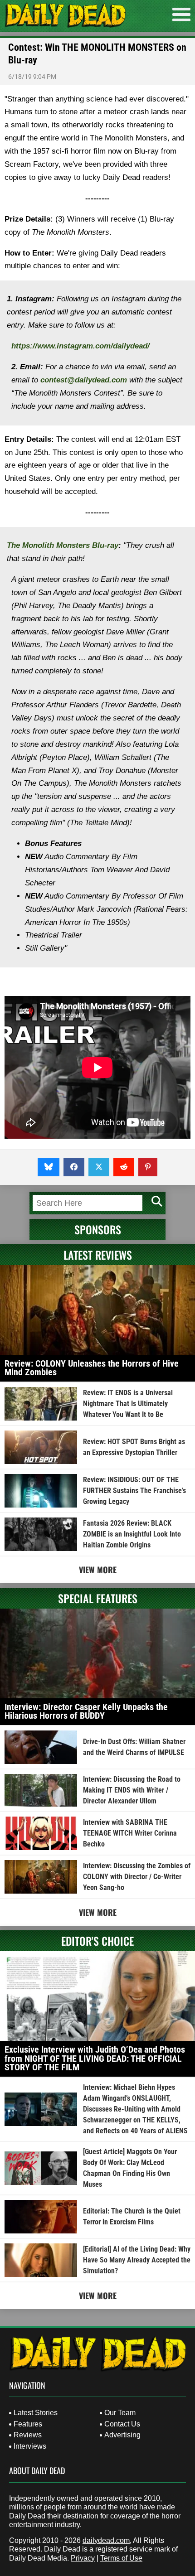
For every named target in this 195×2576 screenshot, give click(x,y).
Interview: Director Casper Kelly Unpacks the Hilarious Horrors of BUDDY (86, 1711)
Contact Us (122, 2424)
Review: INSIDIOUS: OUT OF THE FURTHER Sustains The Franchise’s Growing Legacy (134, 1491)
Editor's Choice (97, 1941)
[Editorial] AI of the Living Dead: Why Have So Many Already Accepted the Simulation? (137, 2260)
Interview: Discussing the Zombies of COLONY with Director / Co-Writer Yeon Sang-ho (137, 1877)
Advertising (122, 2435)
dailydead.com (106, 2540)
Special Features (98, 1598)
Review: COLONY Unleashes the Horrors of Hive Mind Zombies (92, 1368)
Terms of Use (121, 2558)
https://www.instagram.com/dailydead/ (80, 346)
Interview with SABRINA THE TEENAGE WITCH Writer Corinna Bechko (130, 1833)
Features (28, 2424)
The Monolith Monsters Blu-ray (63, 545)
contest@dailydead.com (84, 380)
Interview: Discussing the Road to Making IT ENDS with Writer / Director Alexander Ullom (132, 1790)
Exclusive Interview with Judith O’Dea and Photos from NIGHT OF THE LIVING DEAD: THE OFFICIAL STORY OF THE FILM (95, 2058)
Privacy (83, 2558)
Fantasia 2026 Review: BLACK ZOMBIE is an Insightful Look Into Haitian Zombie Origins (132, 1534)
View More (98, 1570)
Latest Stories (36, 2413)
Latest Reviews (98, 1255)
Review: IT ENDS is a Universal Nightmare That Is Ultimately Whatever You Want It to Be (128, 1404)
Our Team (120, 2413)
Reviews (28, 2435)
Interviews (30, 2446)
